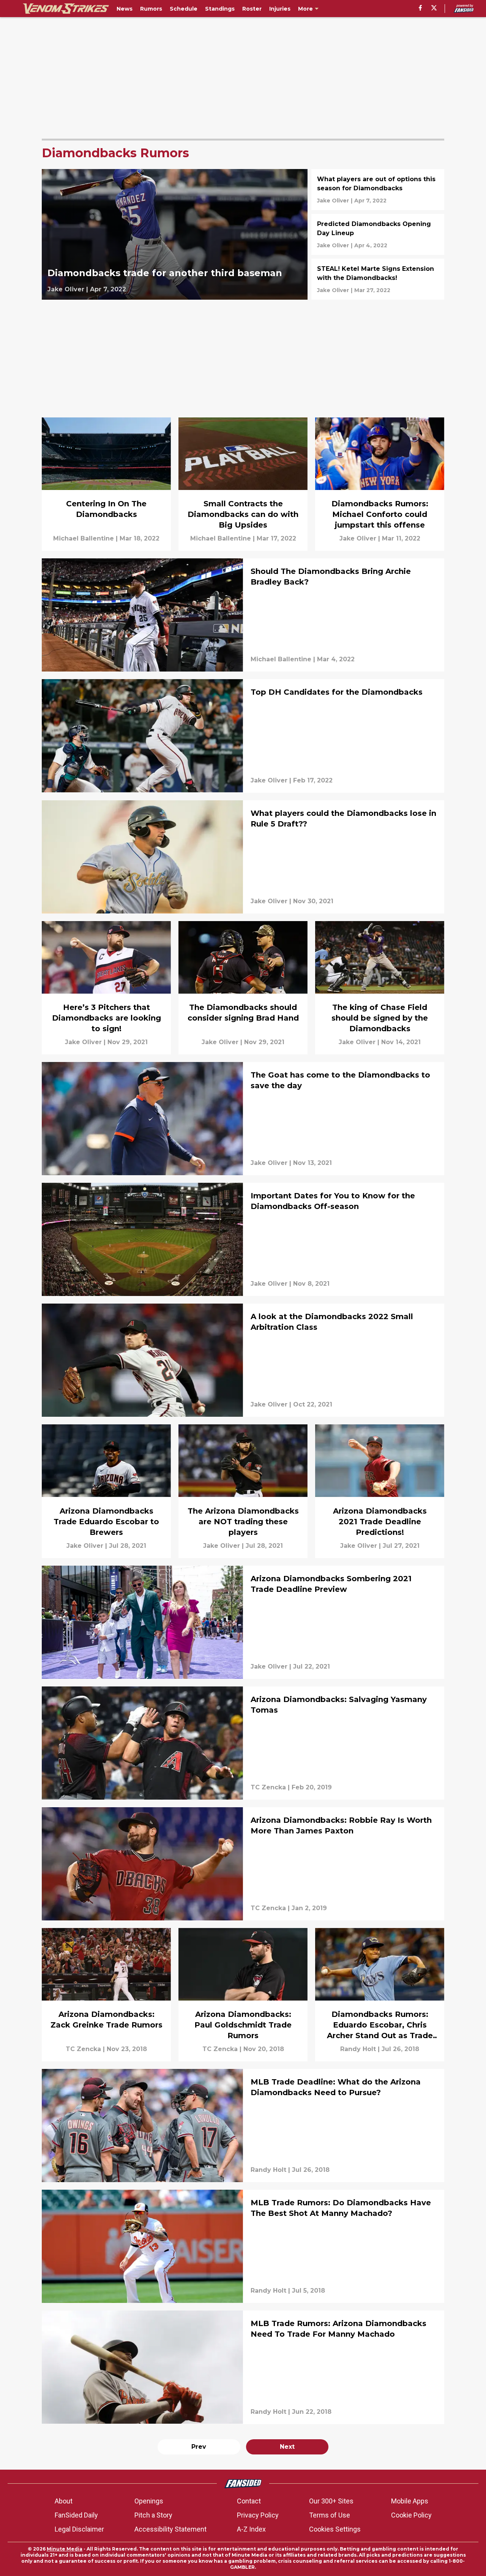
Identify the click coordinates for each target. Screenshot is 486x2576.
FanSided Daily (76, 2515)
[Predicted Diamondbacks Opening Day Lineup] (378, 234)
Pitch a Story (153, 2515)
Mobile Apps (410, 2501)
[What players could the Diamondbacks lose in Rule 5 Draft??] (243, 857)
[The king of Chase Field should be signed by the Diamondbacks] (380, 988)
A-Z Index (251, 2529)
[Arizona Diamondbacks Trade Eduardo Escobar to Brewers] (106, 1491)
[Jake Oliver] (66, 289)
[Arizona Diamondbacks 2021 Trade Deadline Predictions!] (380, 1491)
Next (287, 2447)
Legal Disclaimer (79, 2529)
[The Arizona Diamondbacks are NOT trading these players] (243, 1491)
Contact (249, 2501)
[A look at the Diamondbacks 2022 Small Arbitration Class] (243, 1360)
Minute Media (65, 2549)
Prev (199, 2447)
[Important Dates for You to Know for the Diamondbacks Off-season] (243, 1239)
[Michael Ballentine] (84, 539)
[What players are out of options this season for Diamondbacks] (378, 190)
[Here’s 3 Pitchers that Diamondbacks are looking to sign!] (106, 988)
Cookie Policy (411, 2515)
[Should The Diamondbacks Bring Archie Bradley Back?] (243, 615)
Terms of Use (330, 2515)
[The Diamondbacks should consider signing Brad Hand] (243, 988)
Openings (149, 2501)
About (64, 2501)
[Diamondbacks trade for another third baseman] (175, 234)
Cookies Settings (335, 2529)
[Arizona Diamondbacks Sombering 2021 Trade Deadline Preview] (243, 1622)
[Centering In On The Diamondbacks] (106, 484)
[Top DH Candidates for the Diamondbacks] (243, 736)
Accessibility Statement (170, 2529)
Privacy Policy (258, 2515)
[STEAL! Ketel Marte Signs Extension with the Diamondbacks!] (378, 279)
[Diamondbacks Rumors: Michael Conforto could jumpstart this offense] (380, 484)
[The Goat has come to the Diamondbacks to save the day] (243, 1119)
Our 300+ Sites (331, 2501)
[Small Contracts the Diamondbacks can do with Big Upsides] (243, 484)
